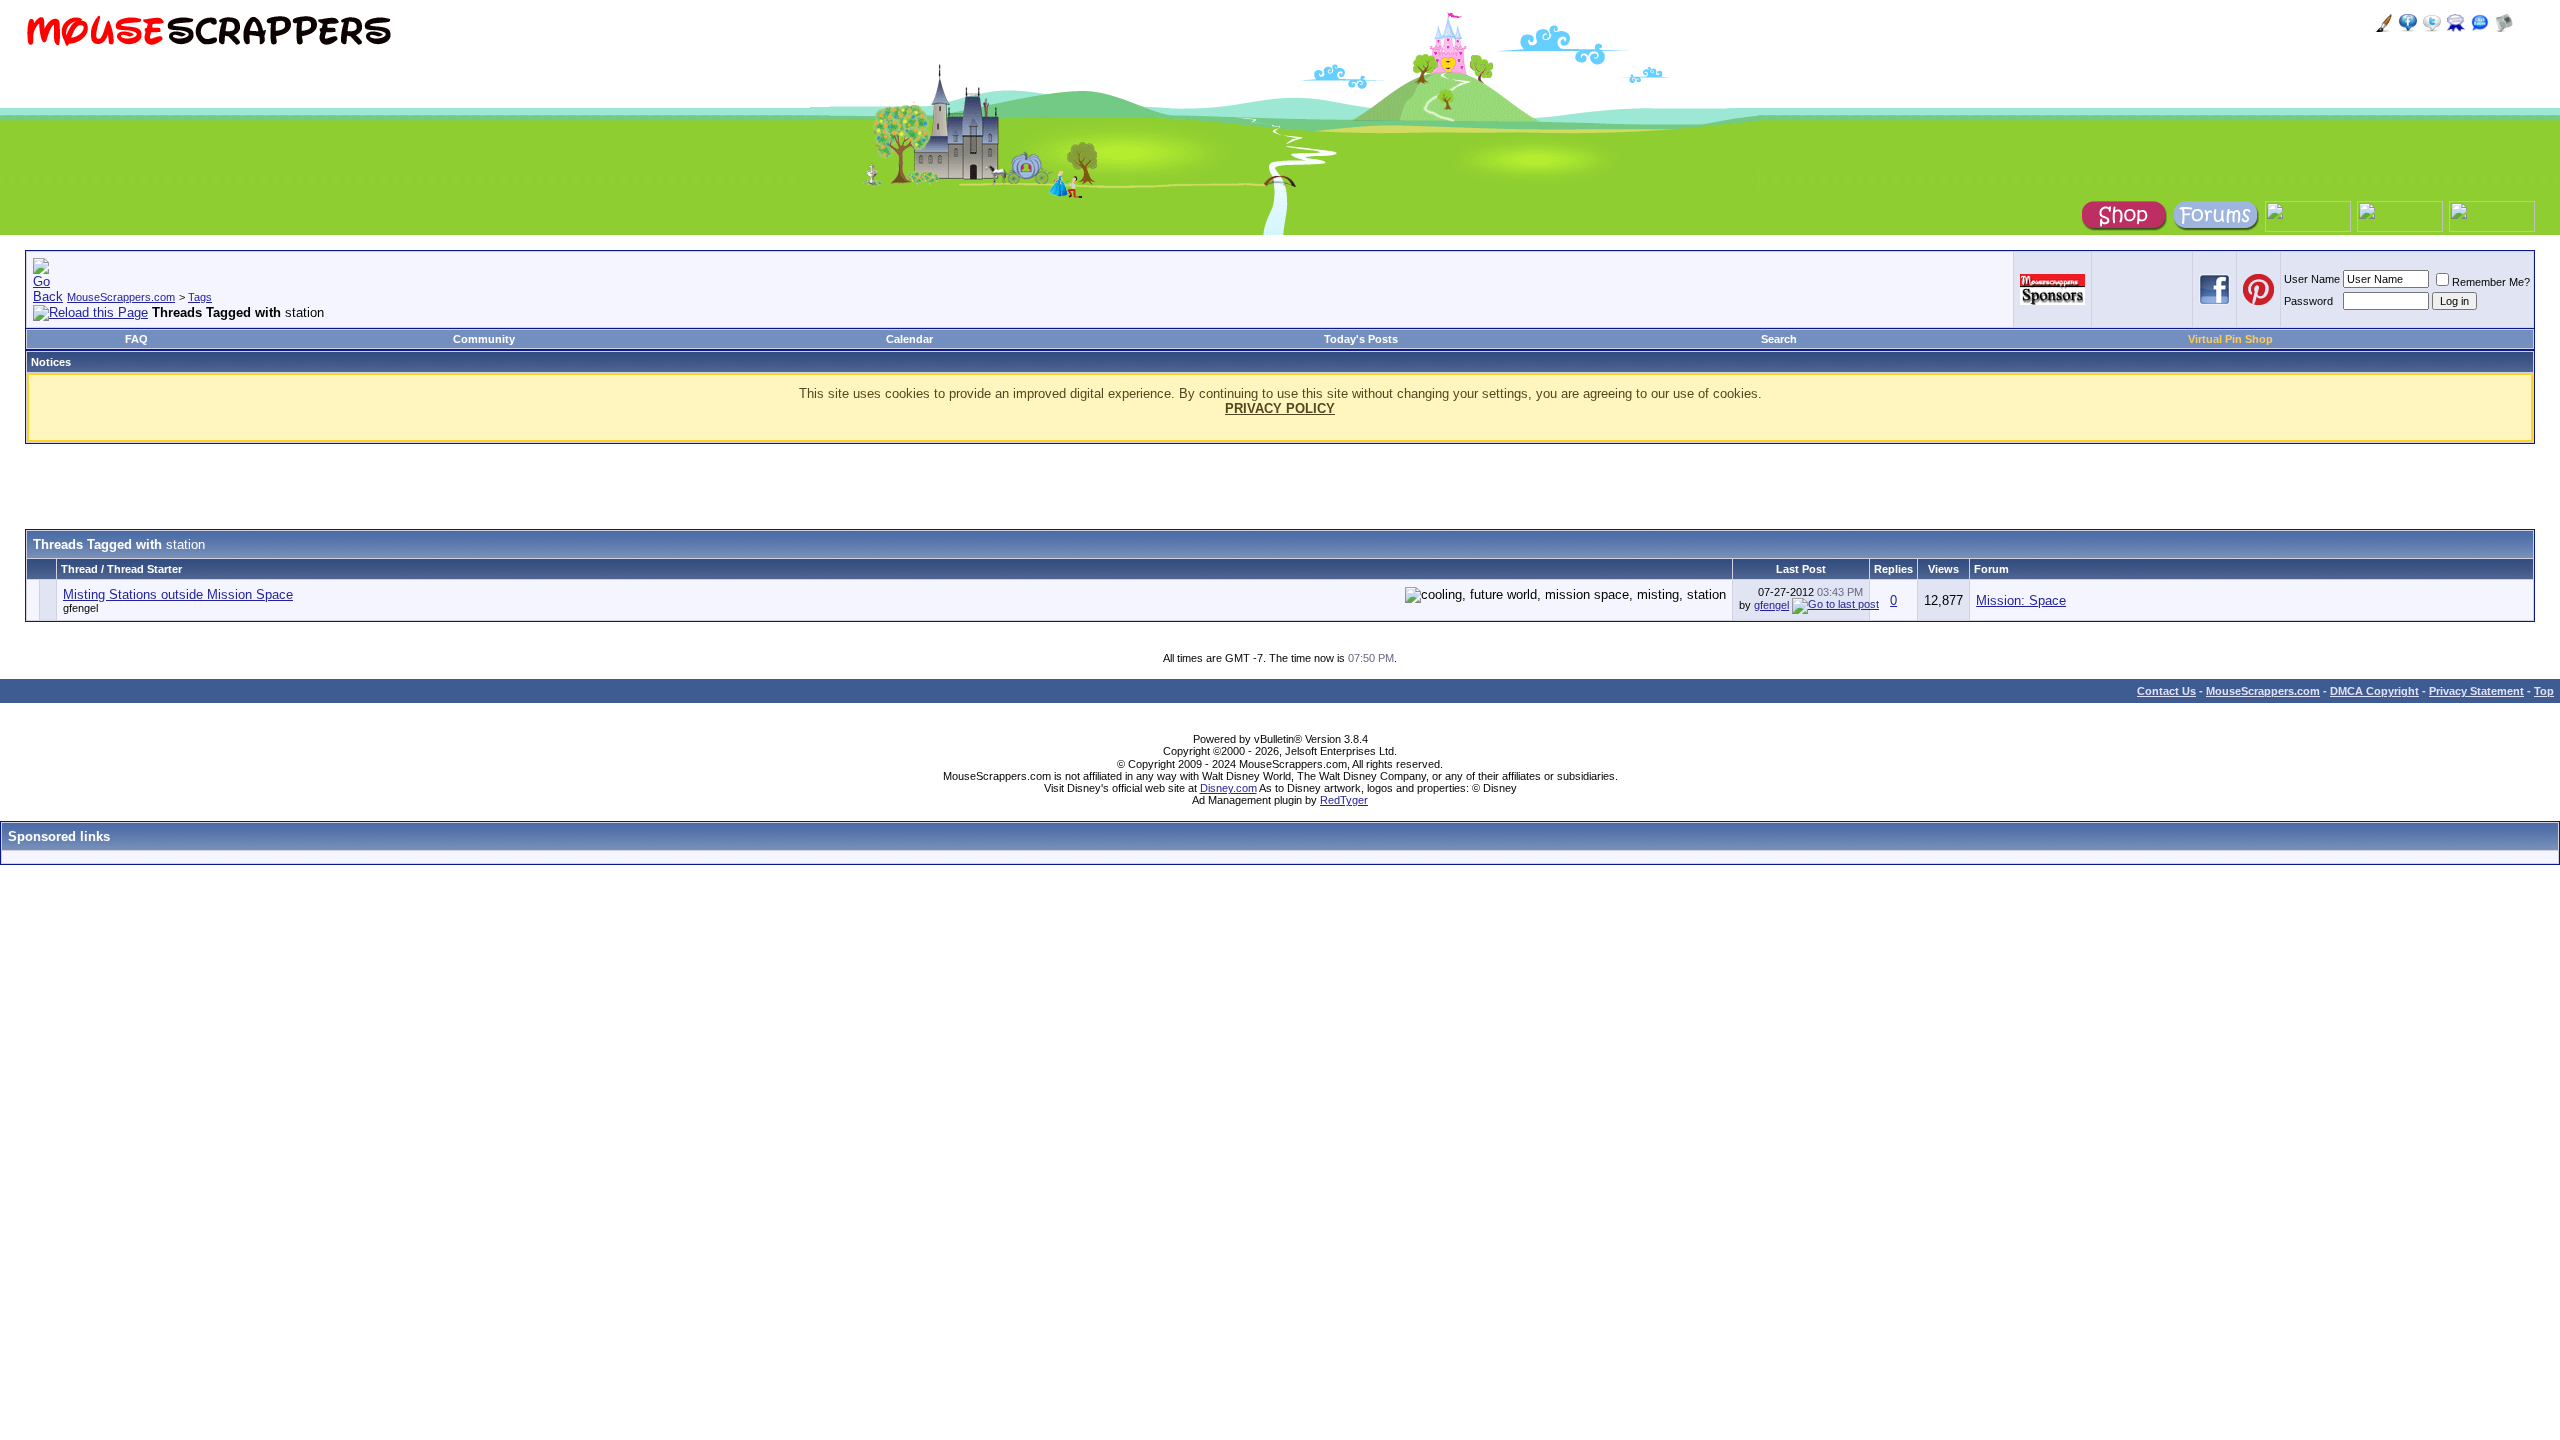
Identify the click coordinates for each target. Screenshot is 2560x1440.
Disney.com (1228, 788)
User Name (2312, 279)
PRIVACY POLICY (1280, 408)
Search (1779, 339)
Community (484, 339)
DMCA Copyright (2374, 691)
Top (2544, 691)
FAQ (136, 339)
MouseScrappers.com (121, 297)
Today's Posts (1361, 339)
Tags (200, 297)
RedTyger (1344, 800)
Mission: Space (2021, 600)
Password (2308, 301)
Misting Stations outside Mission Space (178, 594)
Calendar (909, 339)
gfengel (80, 608)
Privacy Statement (2476, 691)
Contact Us (2166, 691)
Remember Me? (2491, 282)
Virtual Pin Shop (2230, 339)
